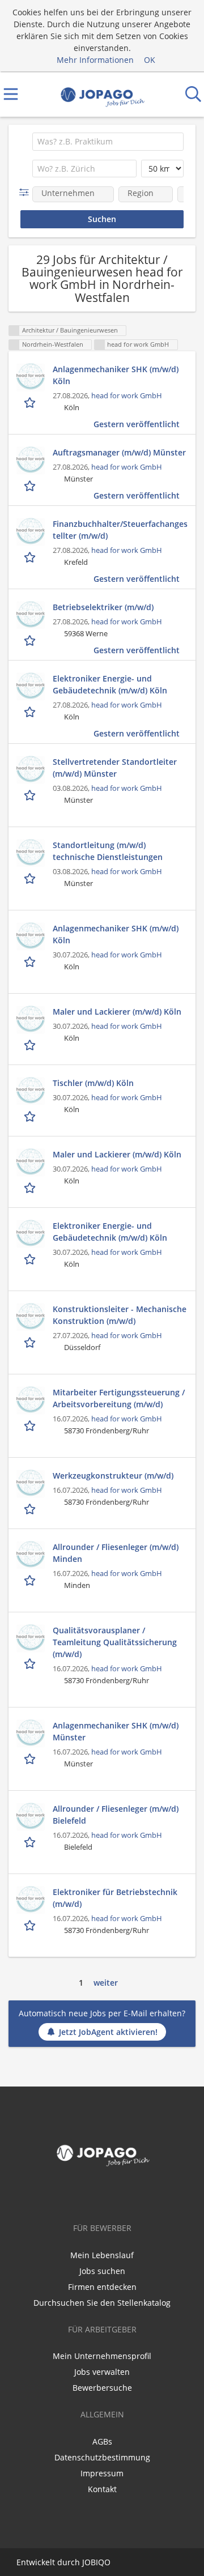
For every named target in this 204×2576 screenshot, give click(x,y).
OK (150, 60)
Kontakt (102, 2489)
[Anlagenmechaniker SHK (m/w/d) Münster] (31, 1734)
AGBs (102, 2441)
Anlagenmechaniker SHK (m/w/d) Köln (116, 375)
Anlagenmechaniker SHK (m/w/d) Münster (116, 1731)
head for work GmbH (127, 396)
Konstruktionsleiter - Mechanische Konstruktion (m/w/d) (120, 1315)
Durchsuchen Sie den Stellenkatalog (102, 2303)
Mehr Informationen (95, 60)
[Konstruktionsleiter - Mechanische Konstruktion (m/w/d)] (31, 1317)
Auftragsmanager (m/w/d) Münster (119, 452)
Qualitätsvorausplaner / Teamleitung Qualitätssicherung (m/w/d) (115, 1642)
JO (86, 2562)
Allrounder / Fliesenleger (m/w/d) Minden (116, 1553)
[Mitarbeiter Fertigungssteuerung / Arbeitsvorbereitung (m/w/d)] (31, 1400)
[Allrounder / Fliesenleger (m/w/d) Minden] (31, 1555)
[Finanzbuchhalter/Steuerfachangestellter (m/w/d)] (31, 532)
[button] (26, 192)
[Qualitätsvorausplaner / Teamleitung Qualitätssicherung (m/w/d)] (31, 1638)
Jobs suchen (102, 2271)
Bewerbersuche (102, 2388)
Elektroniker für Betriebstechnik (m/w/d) (115, 1898)
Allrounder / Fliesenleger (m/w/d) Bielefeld (116, 1815)
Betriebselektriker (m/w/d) (103, 607)
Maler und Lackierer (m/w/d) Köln (117, 1012)
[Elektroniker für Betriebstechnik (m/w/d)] (31, 1900)
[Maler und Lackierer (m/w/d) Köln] (31, 1020)
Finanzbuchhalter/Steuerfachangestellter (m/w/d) (120, 530)
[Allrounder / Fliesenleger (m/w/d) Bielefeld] (31, 1817)
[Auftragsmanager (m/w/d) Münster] (31, 461)
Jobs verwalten (102, 2372)
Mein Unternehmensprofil (102, 2356)
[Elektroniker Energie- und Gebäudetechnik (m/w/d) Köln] (31, 687)
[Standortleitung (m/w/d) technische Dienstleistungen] (31, 853)
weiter (106, 1983)
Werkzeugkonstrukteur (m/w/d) (113, 1476)
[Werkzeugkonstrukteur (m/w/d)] (31, 1484)
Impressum (102, 2473)
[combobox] (108, 142)
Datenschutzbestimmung (102, 2457)
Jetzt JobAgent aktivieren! (108, 2032)
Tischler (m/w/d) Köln (93, 1083)
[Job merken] (31, 402)
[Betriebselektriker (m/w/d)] (31, 615)
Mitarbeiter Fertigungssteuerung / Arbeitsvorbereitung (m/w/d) (119, 1398)
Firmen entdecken (102, 2287)
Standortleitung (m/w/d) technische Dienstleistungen (108, 851)
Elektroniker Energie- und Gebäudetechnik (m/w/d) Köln (110, 684)
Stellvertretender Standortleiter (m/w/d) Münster (115, 768)
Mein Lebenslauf (102, 2255)
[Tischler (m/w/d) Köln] (31, 1091)
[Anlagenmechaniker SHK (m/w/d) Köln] (31, 377)
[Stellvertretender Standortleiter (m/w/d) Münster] (31, 770)
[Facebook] (102, 2194)
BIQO (101, 2562)
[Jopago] (102, 94)
